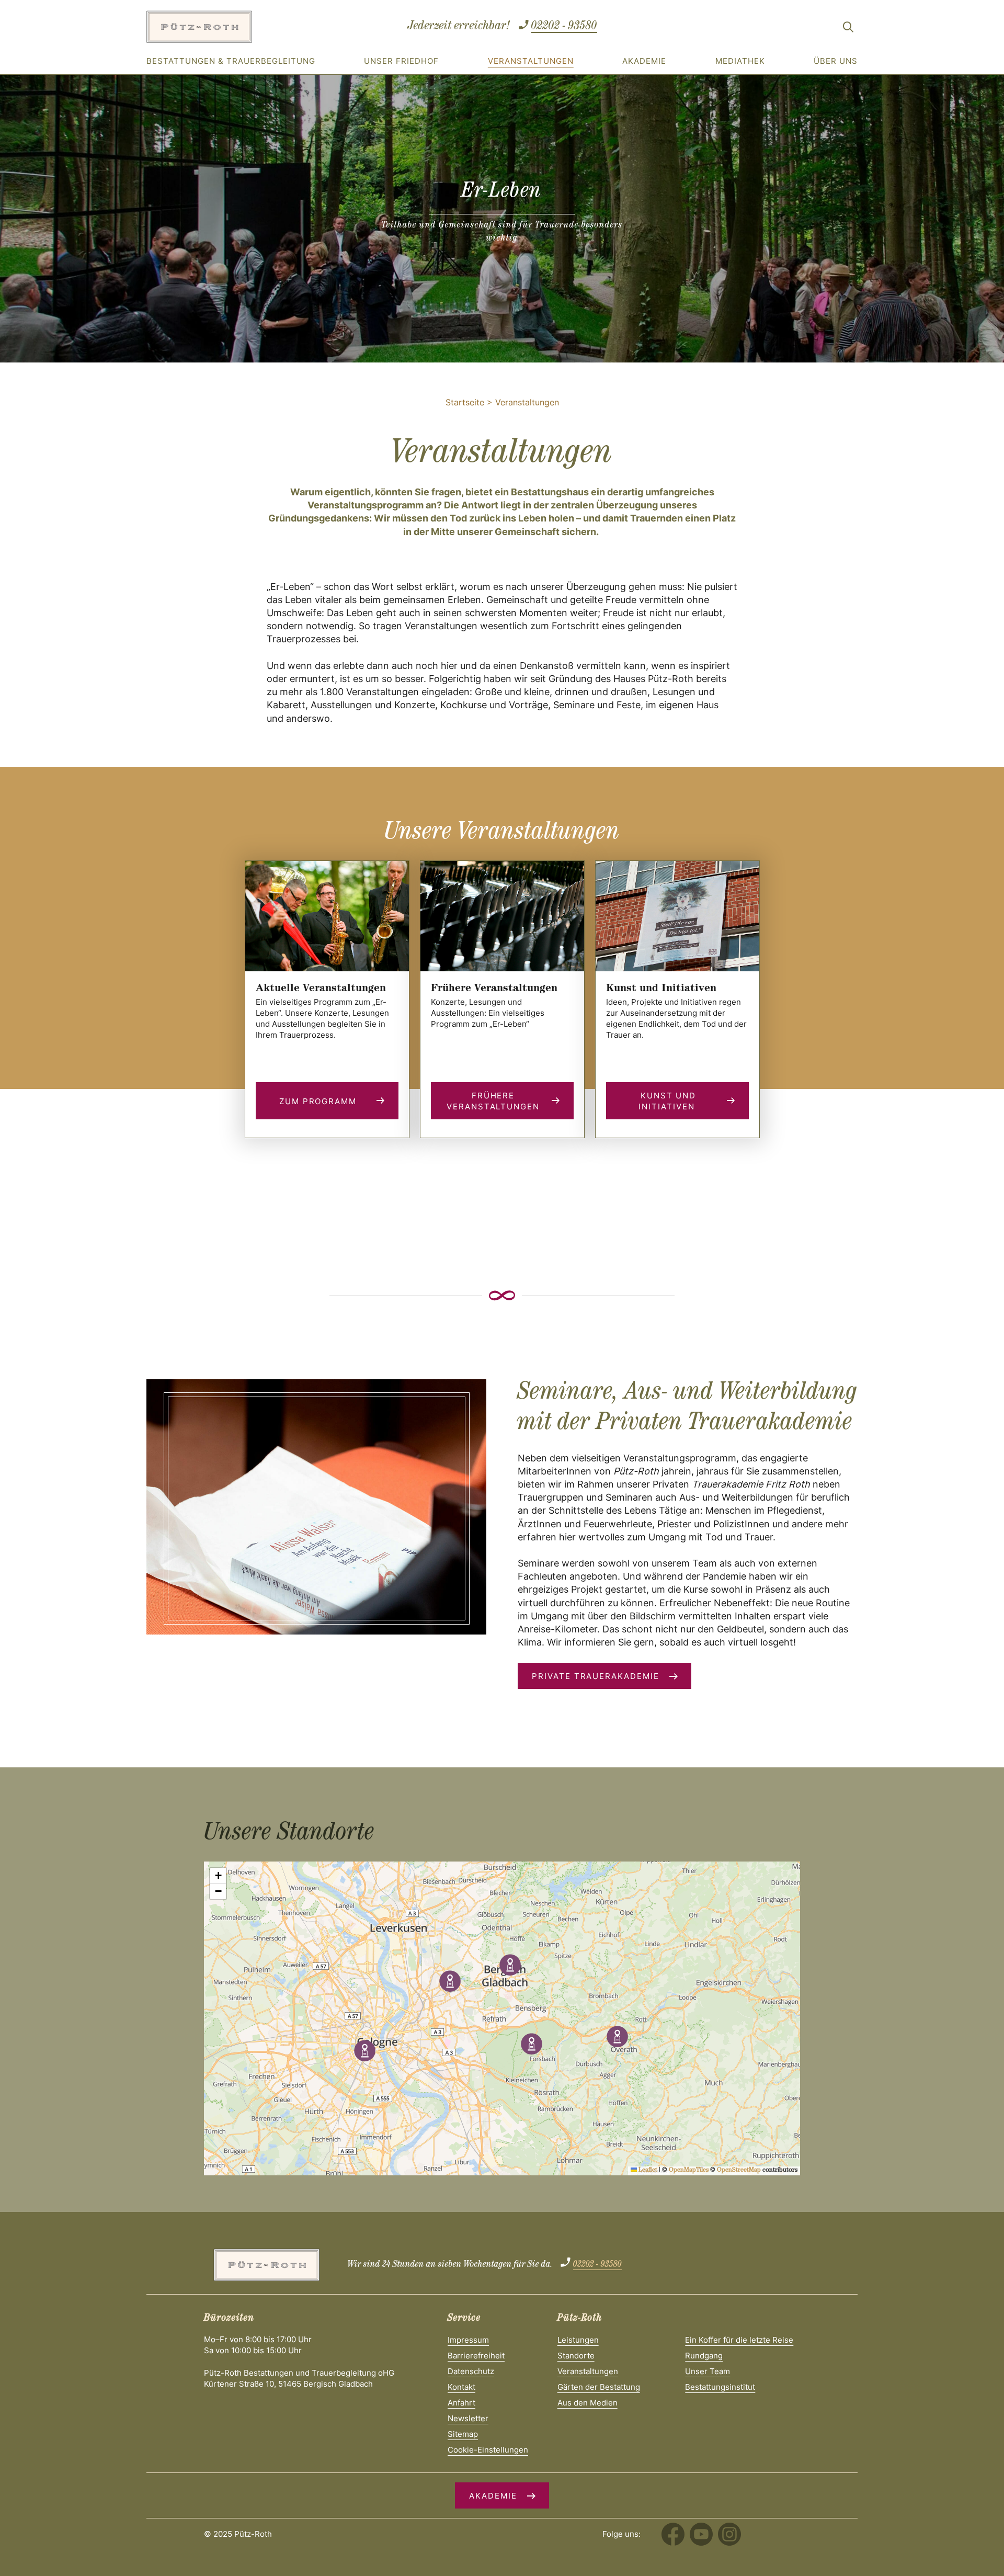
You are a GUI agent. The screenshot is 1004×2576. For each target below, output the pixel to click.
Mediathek (740, 61)
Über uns (836, 61)
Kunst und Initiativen (668, 1101)
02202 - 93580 (564, 27)
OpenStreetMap (739, 2171)
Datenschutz (471, 2371)
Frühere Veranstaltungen (493, 1101)
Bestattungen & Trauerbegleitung (231, 61)
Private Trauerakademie (596, 1676)
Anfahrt (461, 2403)
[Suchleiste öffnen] (848, 29)
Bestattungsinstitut (720, 2387)
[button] (510, 1965)
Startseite (465, 402)
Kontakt (461, 2387)
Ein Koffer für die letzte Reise (739, 2340)
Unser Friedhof (401, 61)
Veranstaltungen (531, 61)
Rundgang (704, 2356)
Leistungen (578, 2340)
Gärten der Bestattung (599, 2387)
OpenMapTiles (689, 2171)
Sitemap (463, 2434)
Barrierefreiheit (476, 2356)
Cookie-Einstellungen (488, 2450)
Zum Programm (318, 1101)
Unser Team (708, 2371)
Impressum (468, 2340)
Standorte (576, 2356)
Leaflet (647, 2171)
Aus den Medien (587, 2403)
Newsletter (468, 2418)
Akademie (644, 61)
